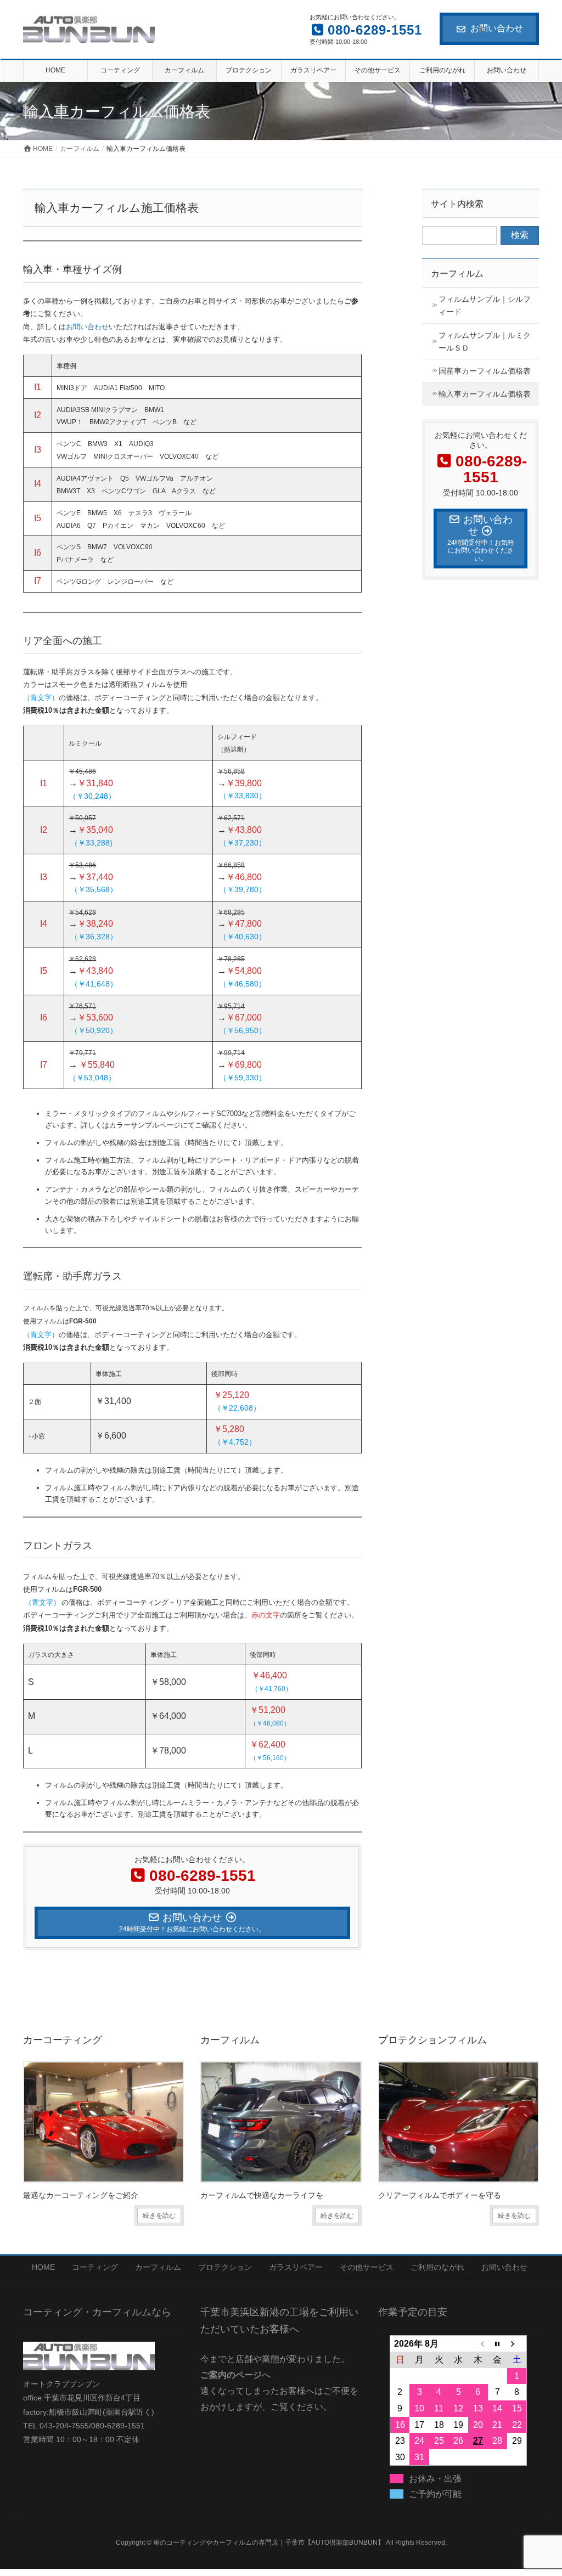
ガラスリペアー (296, 2267)
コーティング (95, 2267)
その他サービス (367, 2267)
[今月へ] (498, 2343)
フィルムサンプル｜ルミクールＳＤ (485, 342)
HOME (43, 2267)
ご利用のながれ (437, 2267)
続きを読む (159, 2216)
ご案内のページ (231, 2375)
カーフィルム (457, 274)
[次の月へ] (517, 2343)
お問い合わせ (497, 28)
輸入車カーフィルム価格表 (485, 394)
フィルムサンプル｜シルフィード (485, 305)
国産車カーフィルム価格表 (485, 371)
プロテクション (225, 2267)
